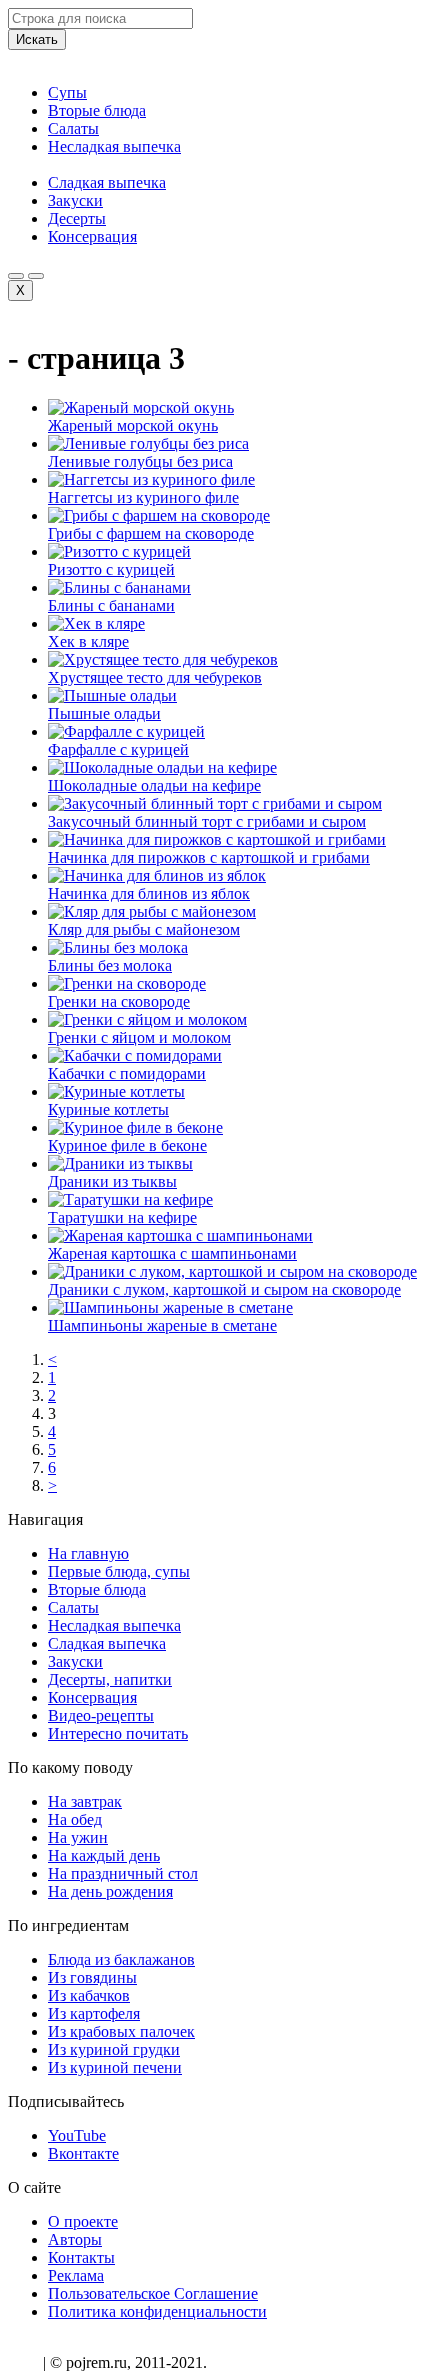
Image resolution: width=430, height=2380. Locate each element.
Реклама (76, 2275)
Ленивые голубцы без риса (140, 461)
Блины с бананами (111, 605)
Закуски (75, 200)
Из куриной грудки (114, 2049)
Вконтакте (83, 2153)
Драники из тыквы (112, 1181)
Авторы (75, 2239)
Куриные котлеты (108, 1109)
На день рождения (110, 1891)
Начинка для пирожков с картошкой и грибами (209, 857)
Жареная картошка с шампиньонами (172, 1253)
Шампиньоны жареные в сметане (162, 1325)
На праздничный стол (123, 1873)
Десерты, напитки (110, 1679)
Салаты (73, 128)
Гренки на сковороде (119, 1001)
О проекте (83, 2221)
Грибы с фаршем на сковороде (151, 533)
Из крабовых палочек (121, 2031)
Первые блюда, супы (119, 1571)
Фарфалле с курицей (118, 749)
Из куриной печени (115, 2067)
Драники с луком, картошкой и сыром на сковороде (224, 1289)
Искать (37, 39)
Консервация (92, 236)
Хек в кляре (88, 641)
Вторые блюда (97, 110)
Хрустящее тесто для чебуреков (155, 677)
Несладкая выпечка (114, 146)
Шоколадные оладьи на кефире (154, 785)
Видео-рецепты (101, 1715)
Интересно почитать (118, 1733)
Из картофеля (94, 2013)
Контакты (81, 2257)
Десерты (77, 218)
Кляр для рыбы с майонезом (144, 929)
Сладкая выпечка (107, 182)
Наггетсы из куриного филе (143, 497)
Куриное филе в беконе (127, 1145)
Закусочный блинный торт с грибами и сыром (207, 821)
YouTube (77, 2135)
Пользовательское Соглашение (153, 2293)
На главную (88, 1553)
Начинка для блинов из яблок (149, 893)
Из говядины (92, 1977)
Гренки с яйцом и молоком (139, 1037)
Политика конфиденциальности (157, 2311)
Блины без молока (110, 965)
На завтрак (85, 1801)
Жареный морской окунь (133, 425)
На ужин (78, 1837)
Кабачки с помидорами (127, 1073)
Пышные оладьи (104, 713)
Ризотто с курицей (111, 569)
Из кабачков (89, 1995)
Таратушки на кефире (122, 1217)
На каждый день (104, 1855)
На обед (75, 1819)
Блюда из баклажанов (121, 1959)
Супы (67, 92)
